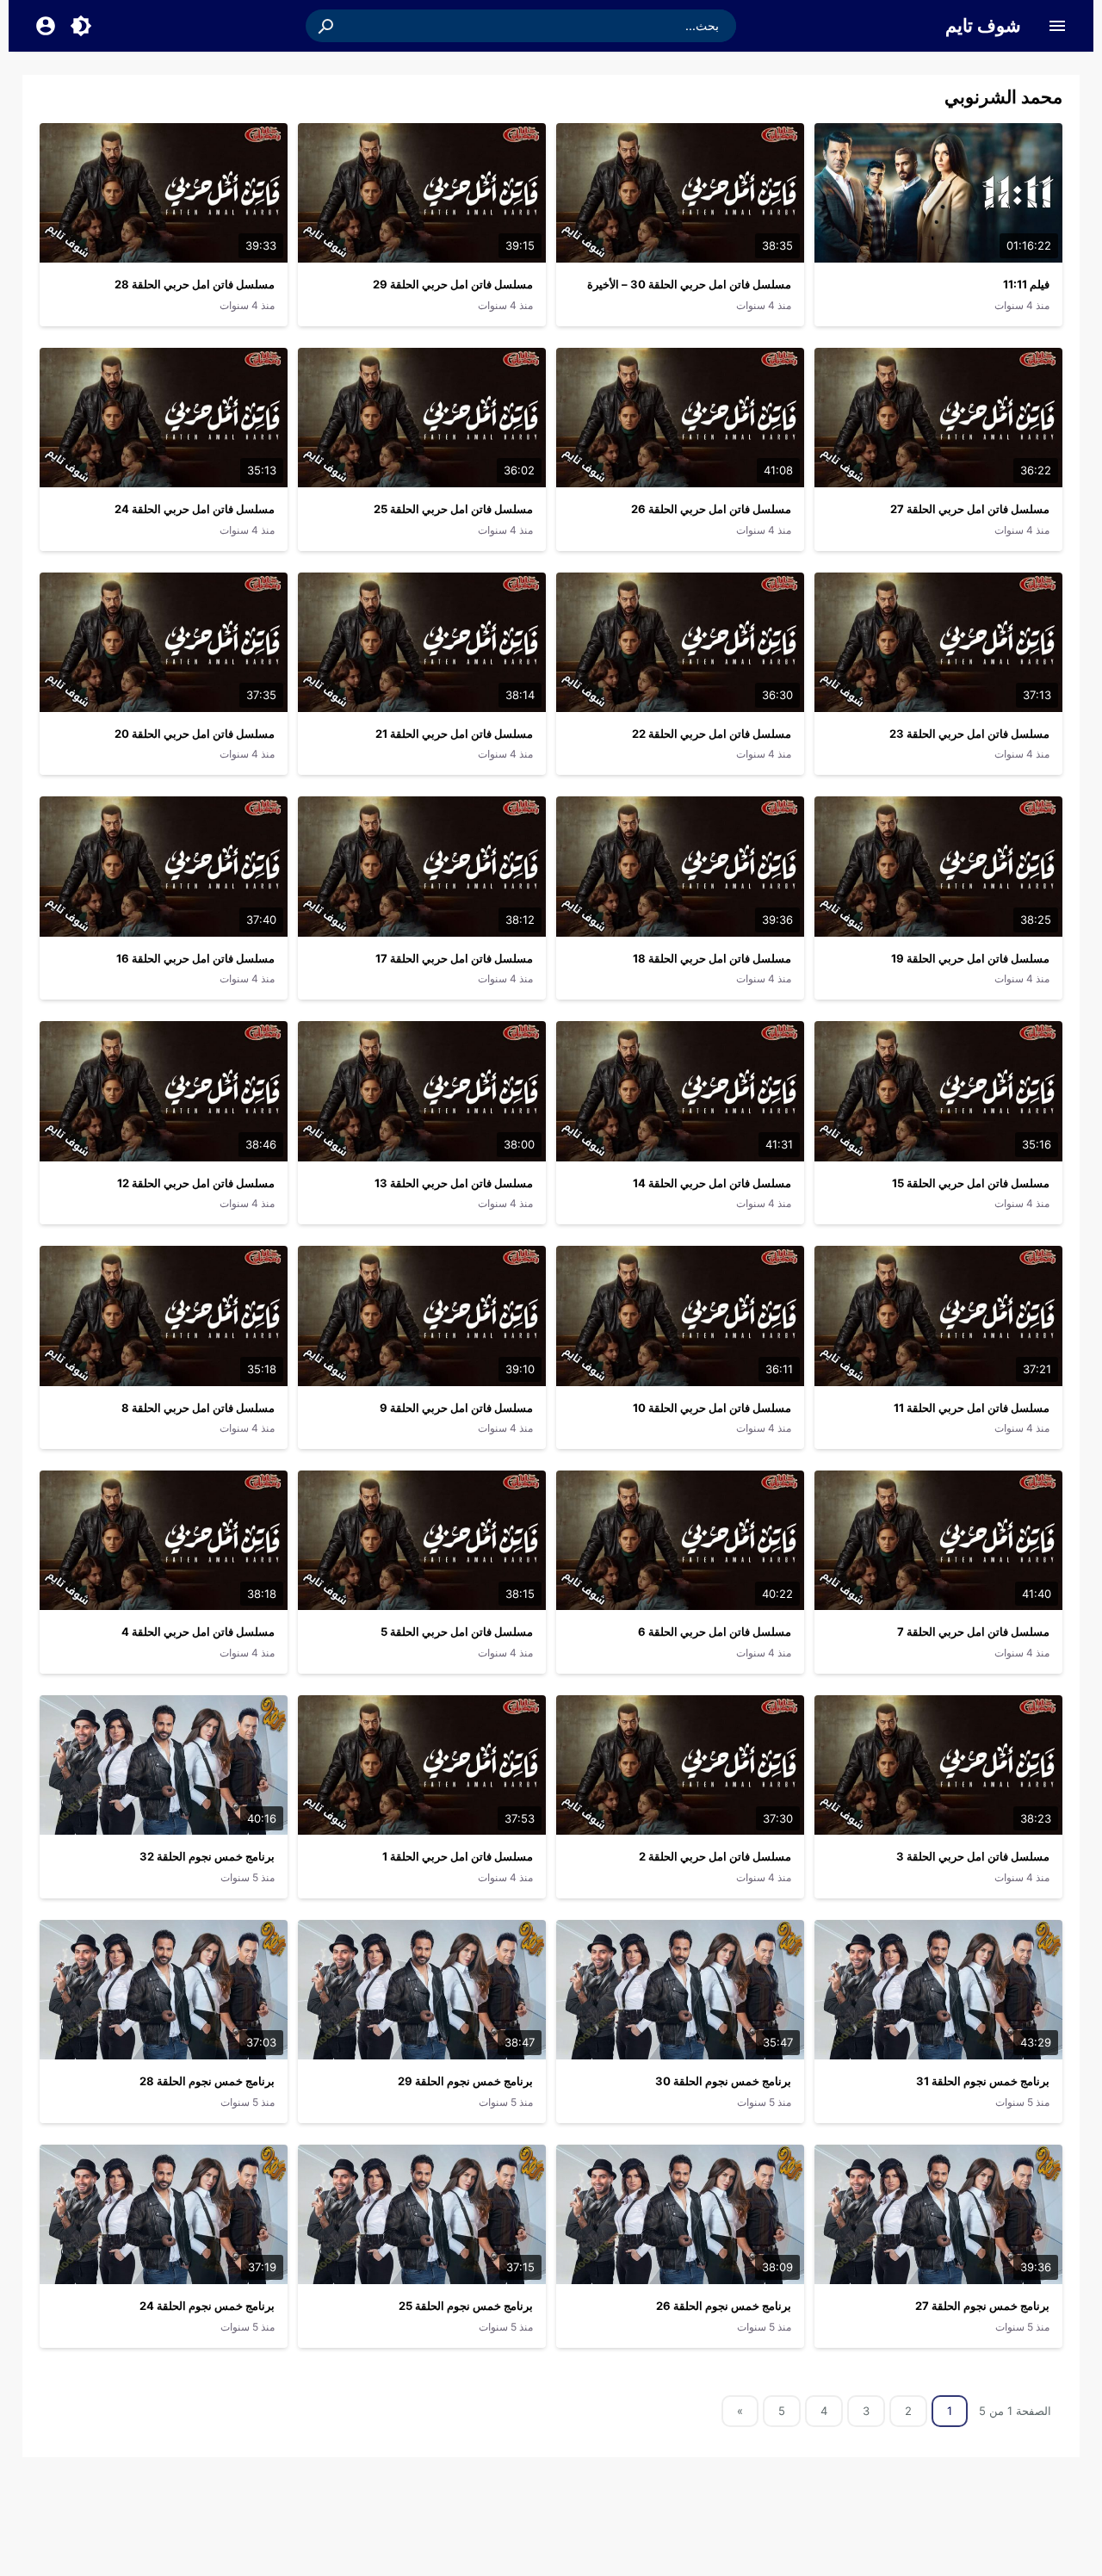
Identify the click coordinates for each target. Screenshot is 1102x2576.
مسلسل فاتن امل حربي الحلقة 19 (970, 958)
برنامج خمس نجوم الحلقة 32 (207, 1856)
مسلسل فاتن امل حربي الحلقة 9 (456, 1408)
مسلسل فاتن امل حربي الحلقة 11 (972, 1408)
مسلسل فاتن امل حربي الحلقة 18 (712, 958)
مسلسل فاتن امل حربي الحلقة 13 (454, 1183)
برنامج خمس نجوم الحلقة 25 (466, 2306)
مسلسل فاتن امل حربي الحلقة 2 (715, 1856)
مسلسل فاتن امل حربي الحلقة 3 (973, 1856)
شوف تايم (983, 25)
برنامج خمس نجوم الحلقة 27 (982, 2306)
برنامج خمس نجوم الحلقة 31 (983, 2081)
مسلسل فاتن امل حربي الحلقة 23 (969, 734)
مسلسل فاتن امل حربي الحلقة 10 (712, 1408)
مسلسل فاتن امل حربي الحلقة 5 (457, 1632)
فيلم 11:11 (1026, 284)
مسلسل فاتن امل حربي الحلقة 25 (453, 509)
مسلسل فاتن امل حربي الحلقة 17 (454, 958)
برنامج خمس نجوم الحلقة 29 (465, 2081)
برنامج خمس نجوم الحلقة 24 (207, 2306)
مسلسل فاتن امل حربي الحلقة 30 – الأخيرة (689, 284)
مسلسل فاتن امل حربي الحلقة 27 (970, 509)
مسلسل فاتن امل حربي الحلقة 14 (712, 1183)
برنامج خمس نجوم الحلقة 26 (724, 2306)
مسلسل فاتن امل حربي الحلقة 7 (973, 1632)
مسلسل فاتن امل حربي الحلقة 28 (195, 284)
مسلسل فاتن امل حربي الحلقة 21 (454, 734)
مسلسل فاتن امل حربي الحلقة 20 (195, 734)
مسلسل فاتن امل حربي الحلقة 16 (195, 958)
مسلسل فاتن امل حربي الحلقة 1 (458, 1856)
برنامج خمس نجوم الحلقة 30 (723, 2081)
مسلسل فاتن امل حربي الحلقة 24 (195, 509)
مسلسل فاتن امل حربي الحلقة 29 (453, 284)
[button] (327, 26)
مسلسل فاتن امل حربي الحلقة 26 (711, 509)
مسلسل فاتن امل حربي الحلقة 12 (196, 1183)
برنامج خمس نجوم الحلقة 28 (207, 2081)
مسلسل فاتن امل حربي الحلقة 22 (712, 734)
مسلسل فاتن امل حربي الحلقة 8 (198, 1408)
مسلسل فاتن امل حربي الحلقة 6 (715, 1632)
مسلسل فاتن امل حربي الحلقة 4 (198, 1632)
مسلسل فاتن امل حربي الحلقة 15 (971, 1183)
